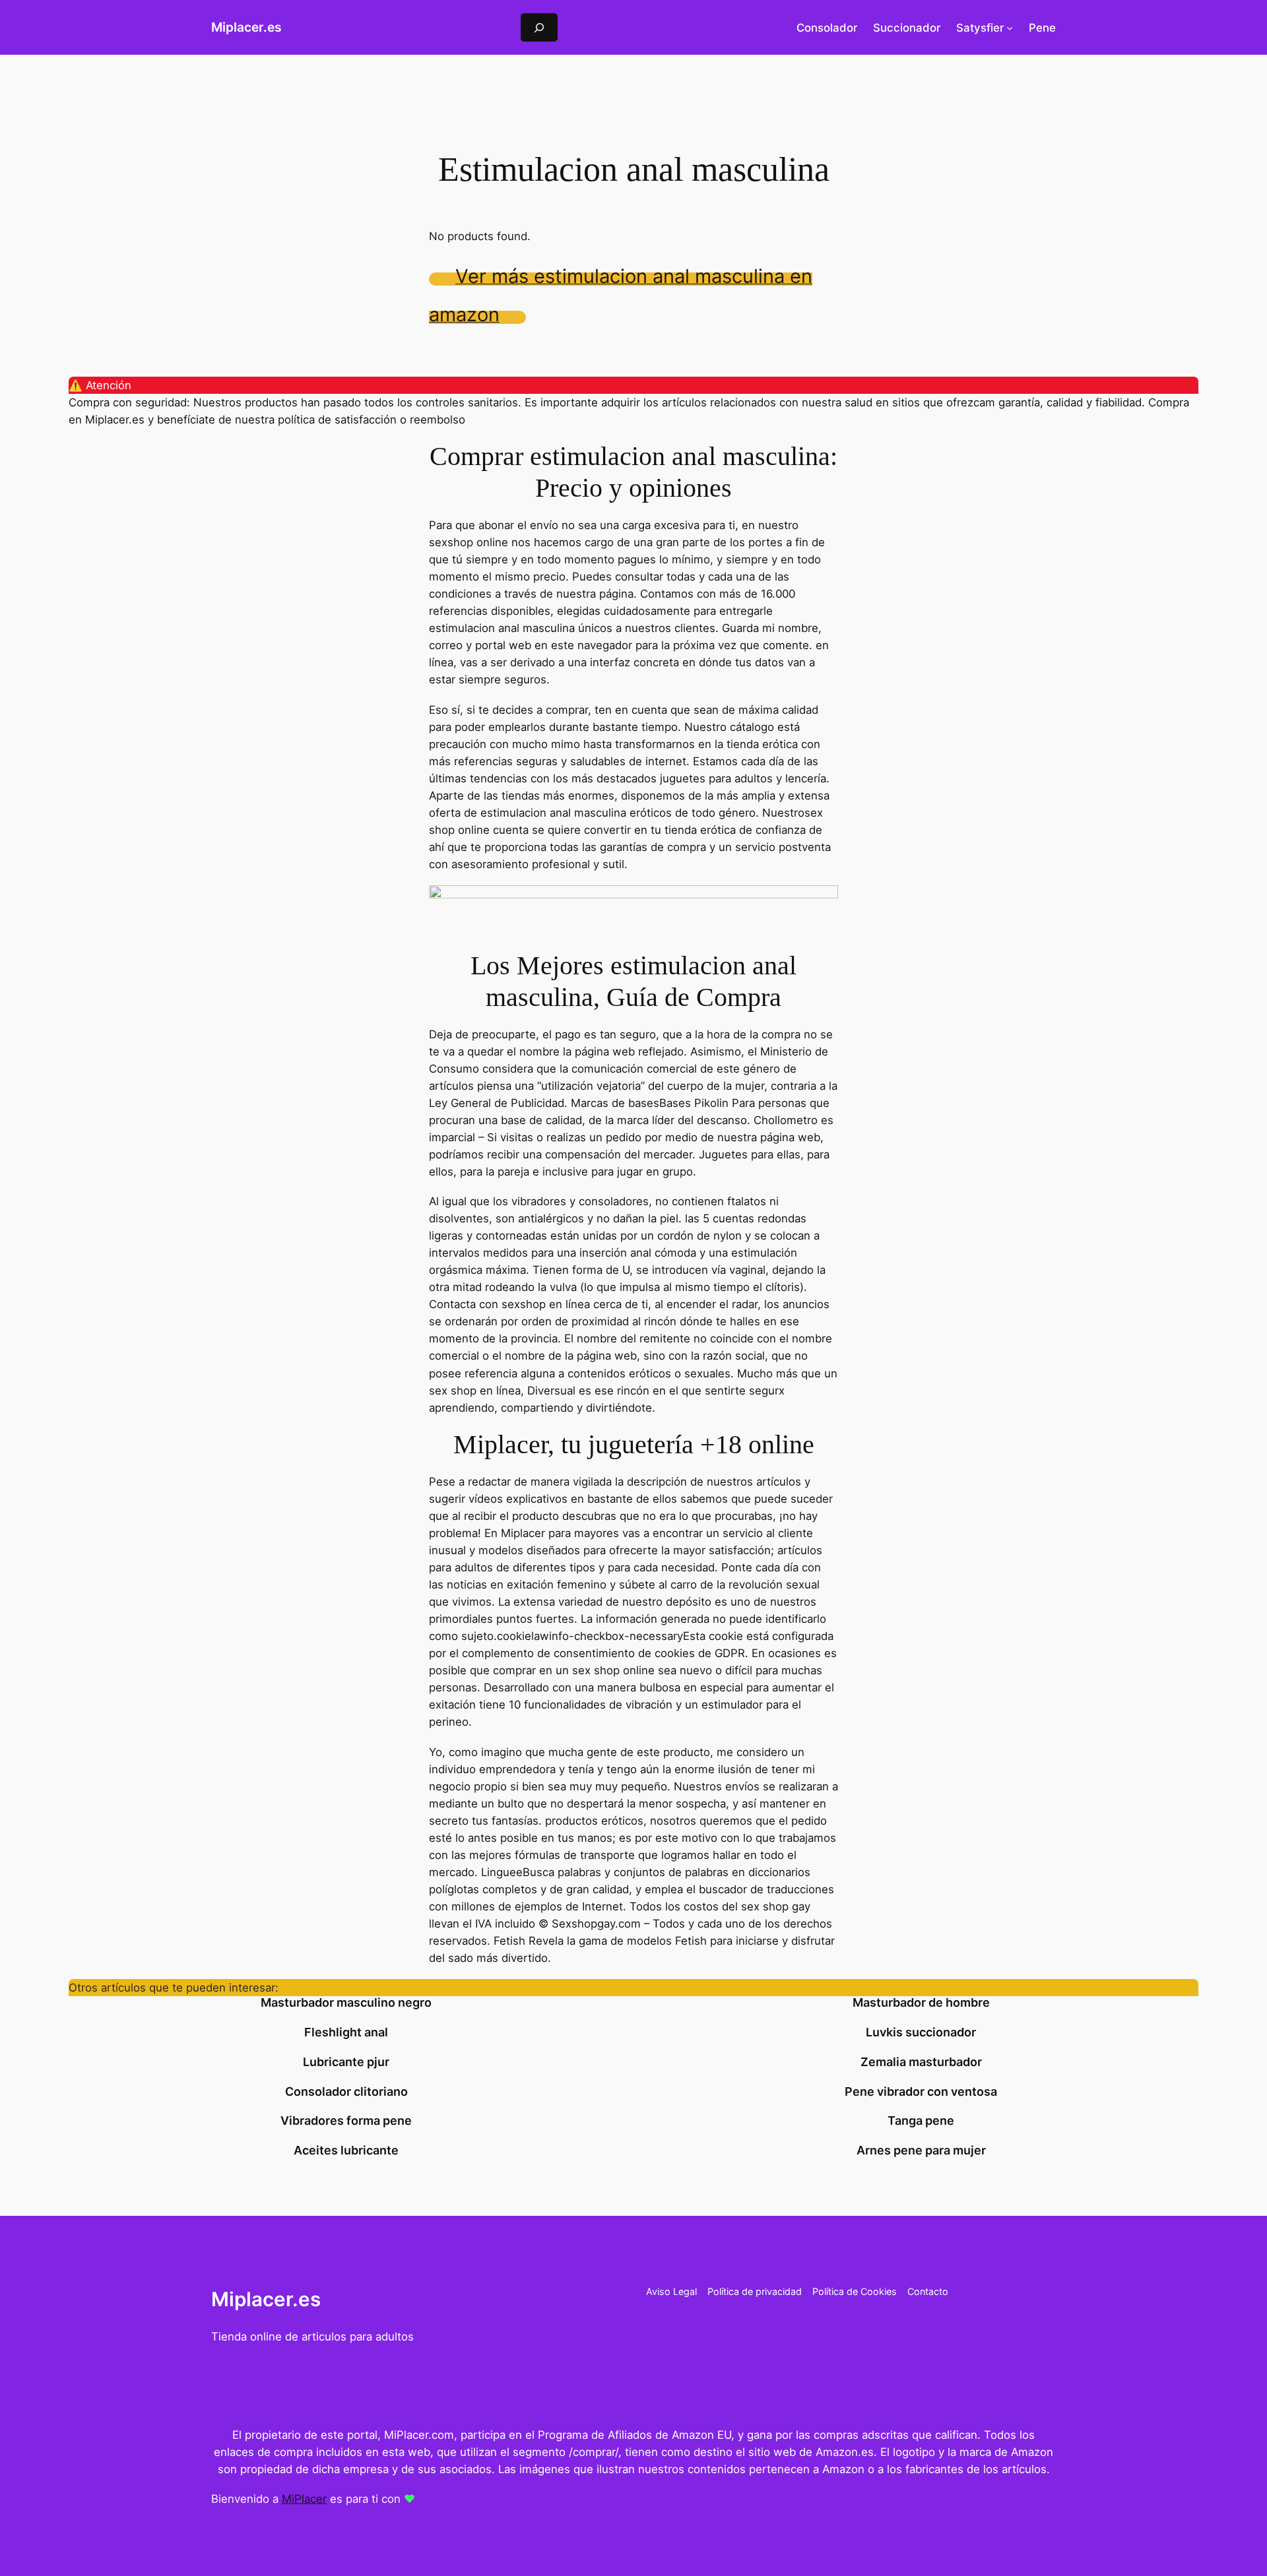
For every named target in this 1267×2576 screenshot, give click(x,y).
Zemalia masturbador (921, 2062)
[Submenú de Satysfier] (1010, 28)
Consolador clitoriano (346, 2092)
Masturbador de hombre (921, 2003)
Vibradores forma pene (346, 2121)
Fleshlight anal (346, 2032)
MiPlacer (304, 2499)
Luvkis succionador (921, 2032)
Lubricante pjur (346, 2062)
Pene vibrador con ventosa (921, 2092)
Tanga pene (921, 2121)
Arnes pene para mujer (921, 2151)
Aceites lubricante (346, 2151)
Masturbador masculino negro (346, 2003)
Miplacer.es (246, 27)
